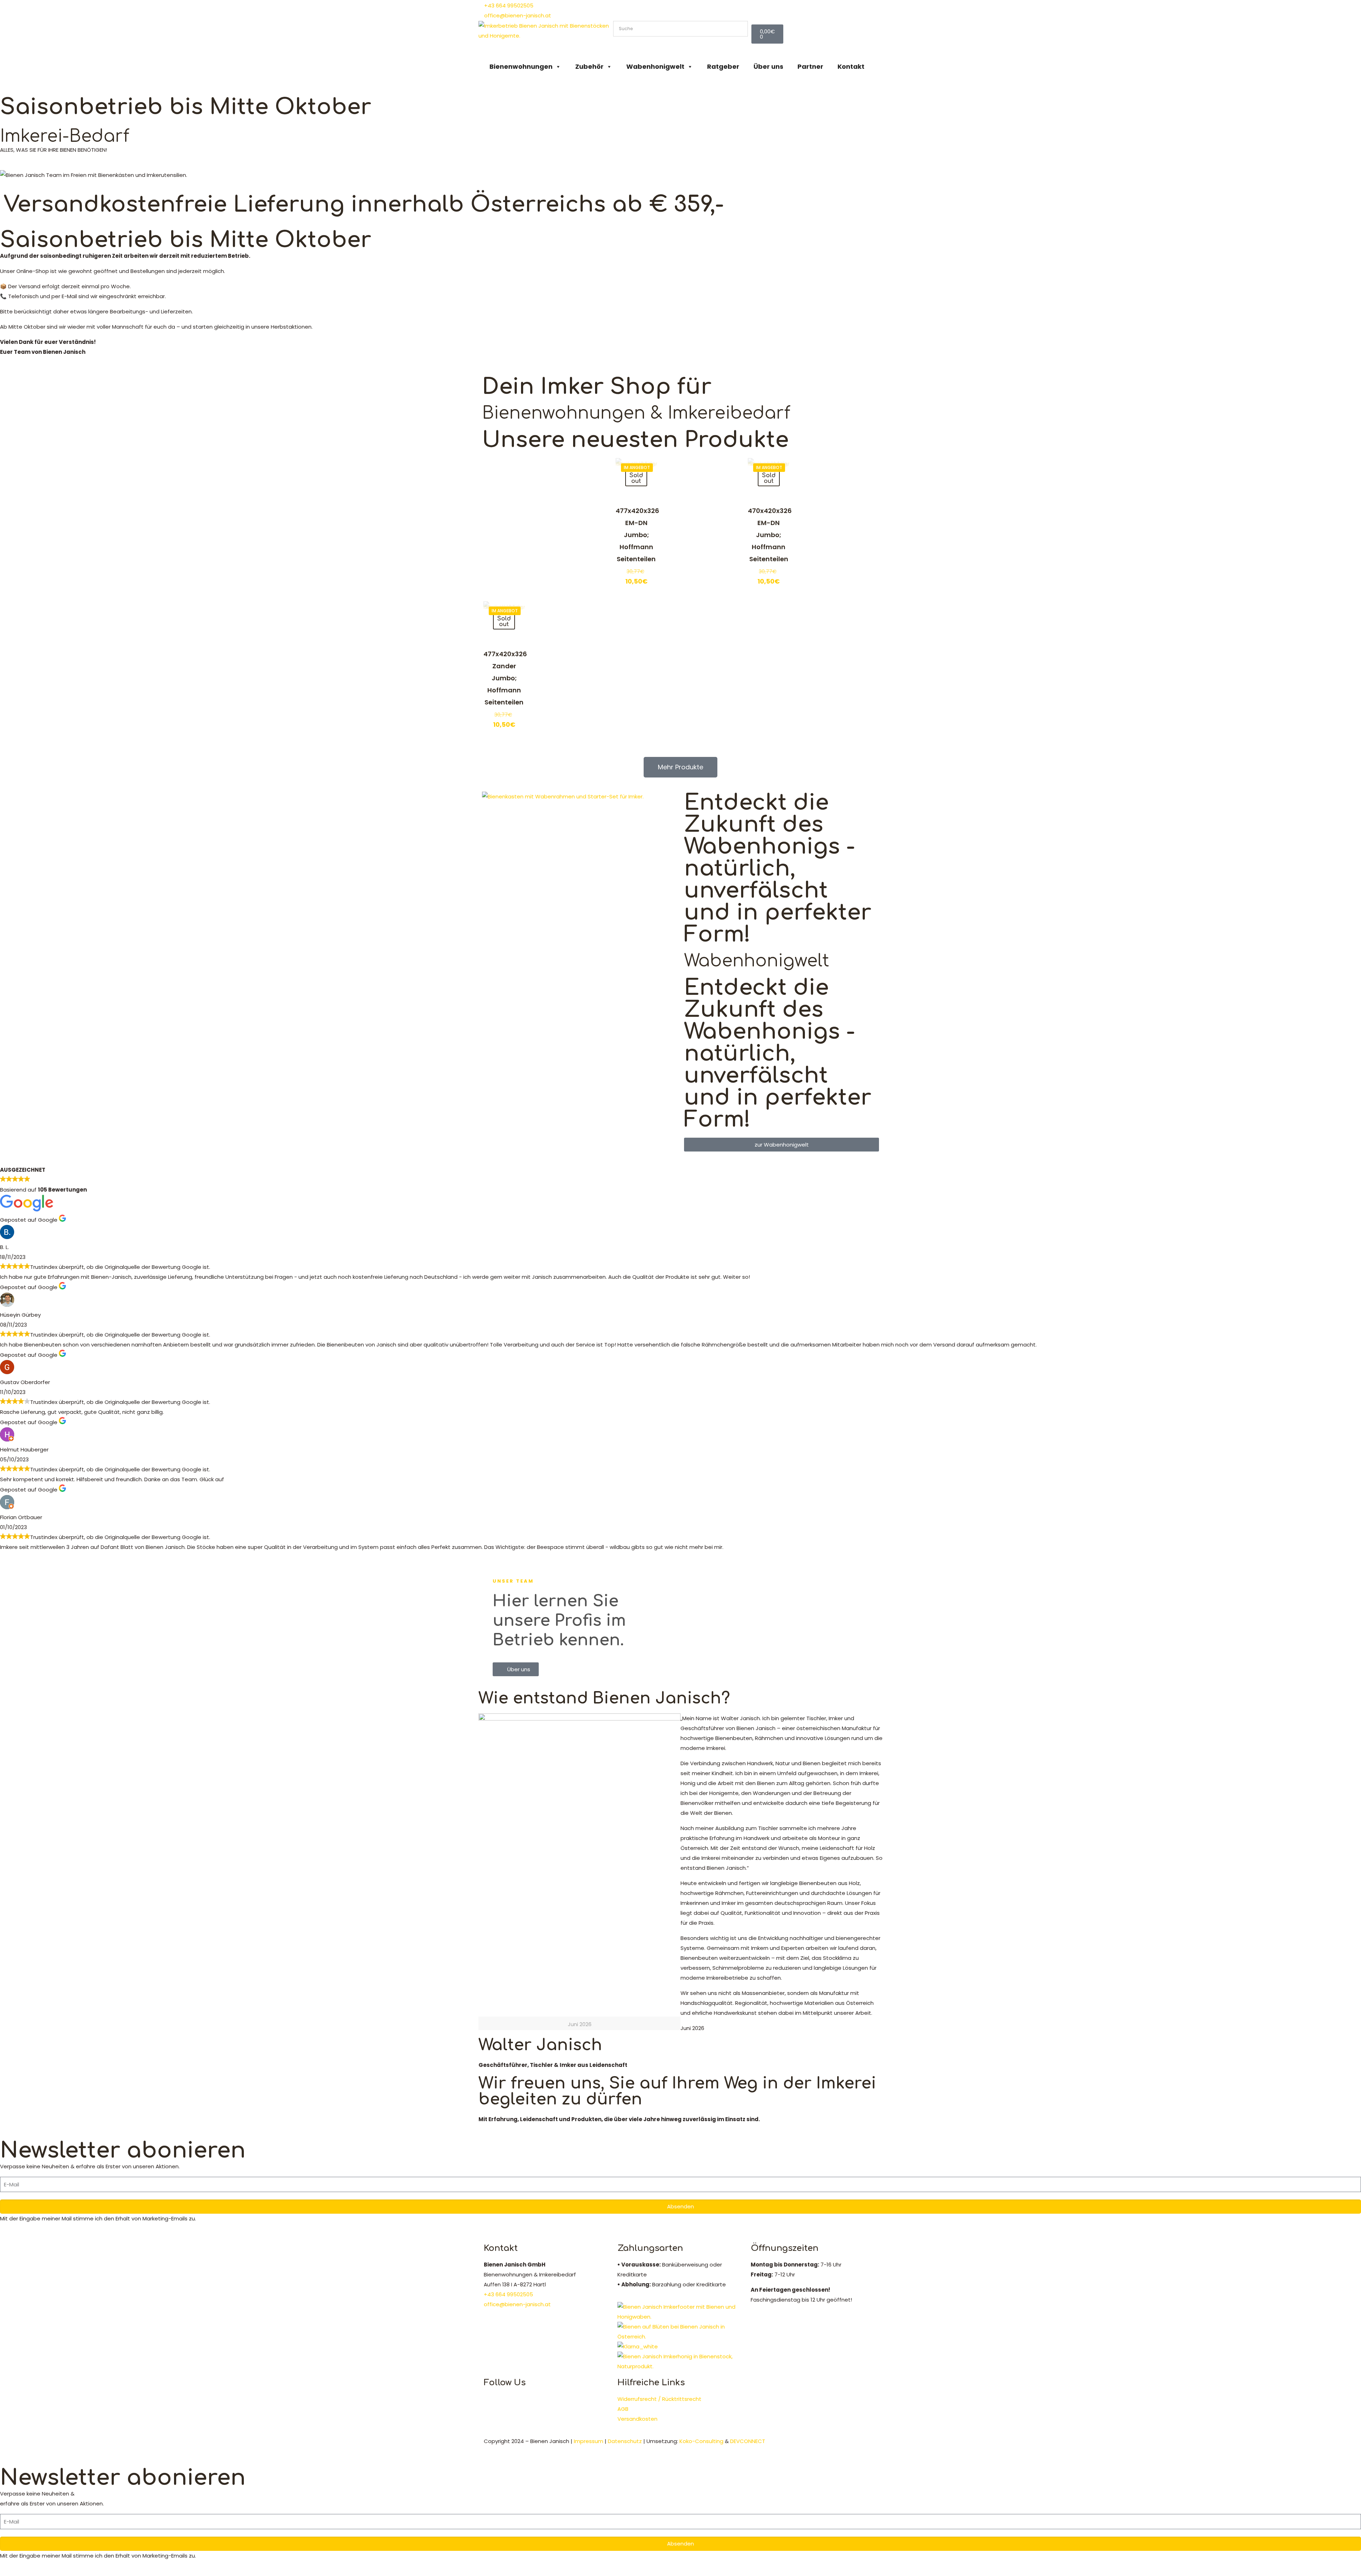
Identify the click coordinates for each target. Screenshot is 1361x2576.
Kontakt (851, 66)
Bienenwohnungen (521, 66)
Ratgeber (723, 66)
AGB (623, 2409)
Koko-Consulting (701, 2441)
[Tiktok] (728, 9)
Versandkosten (637, 2419)
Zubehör (589, 66)
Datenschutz (625, 2441)
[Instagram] (708, 9)
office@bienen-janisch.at (517, 2304)
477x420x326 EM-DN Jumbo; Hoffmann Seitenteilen (637, 535)
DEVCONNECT (748, 2441)
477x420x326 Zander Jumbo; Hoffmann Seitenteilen (505, 678)
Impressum (589, 2441)
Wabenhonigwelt (655, 66)
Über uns (768, 66)
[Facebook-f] (689, 9)
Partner (810, 66)
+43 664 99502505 (508, 2294)
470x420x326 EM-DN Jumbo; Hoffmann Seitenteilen (770, 535)
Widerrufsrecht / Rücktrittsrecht (659, 2399)
